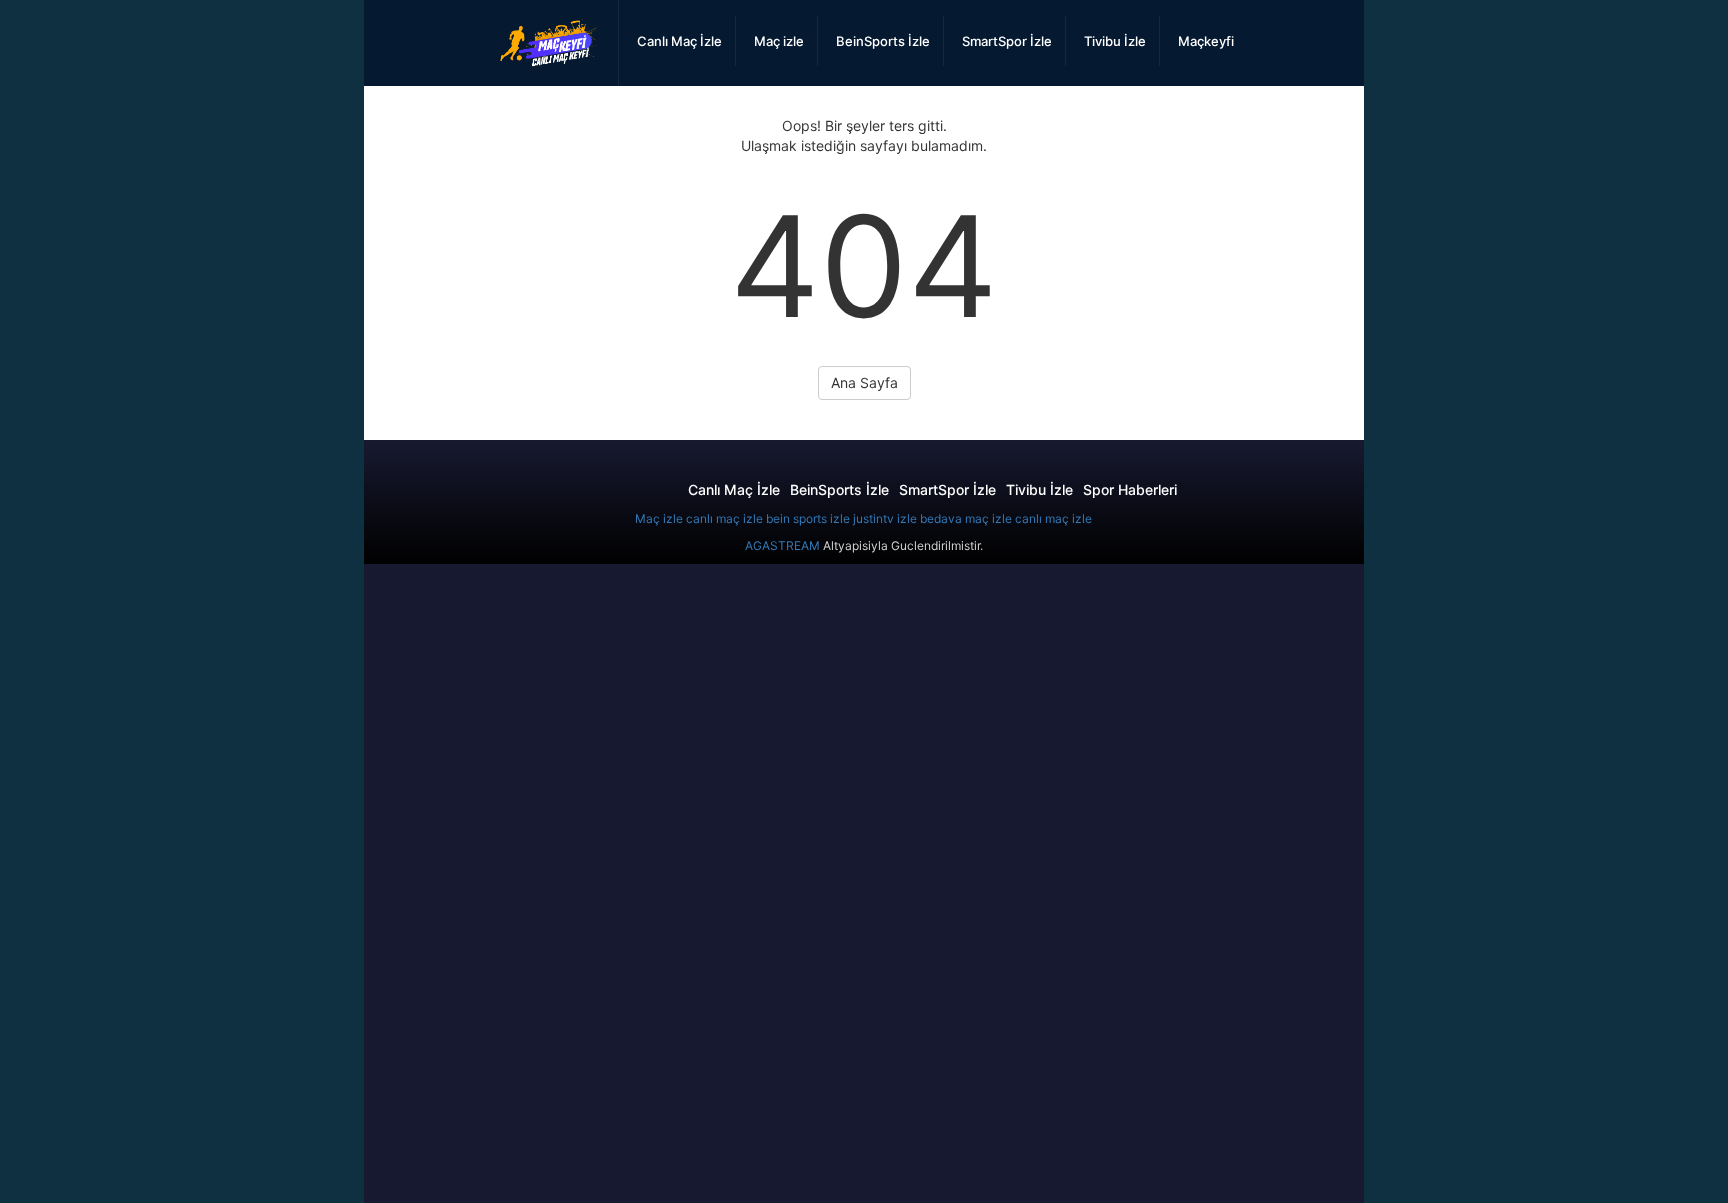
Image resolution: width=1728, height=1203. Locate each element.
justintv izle (885, 518)
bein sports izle (808, 518)
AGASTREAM (782, 545)
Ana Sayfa (864, 382)
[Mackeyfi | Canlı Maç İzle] (550, 43)
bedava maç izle (966, 518)
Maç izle (659, 518)
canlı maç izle (724, 518)
